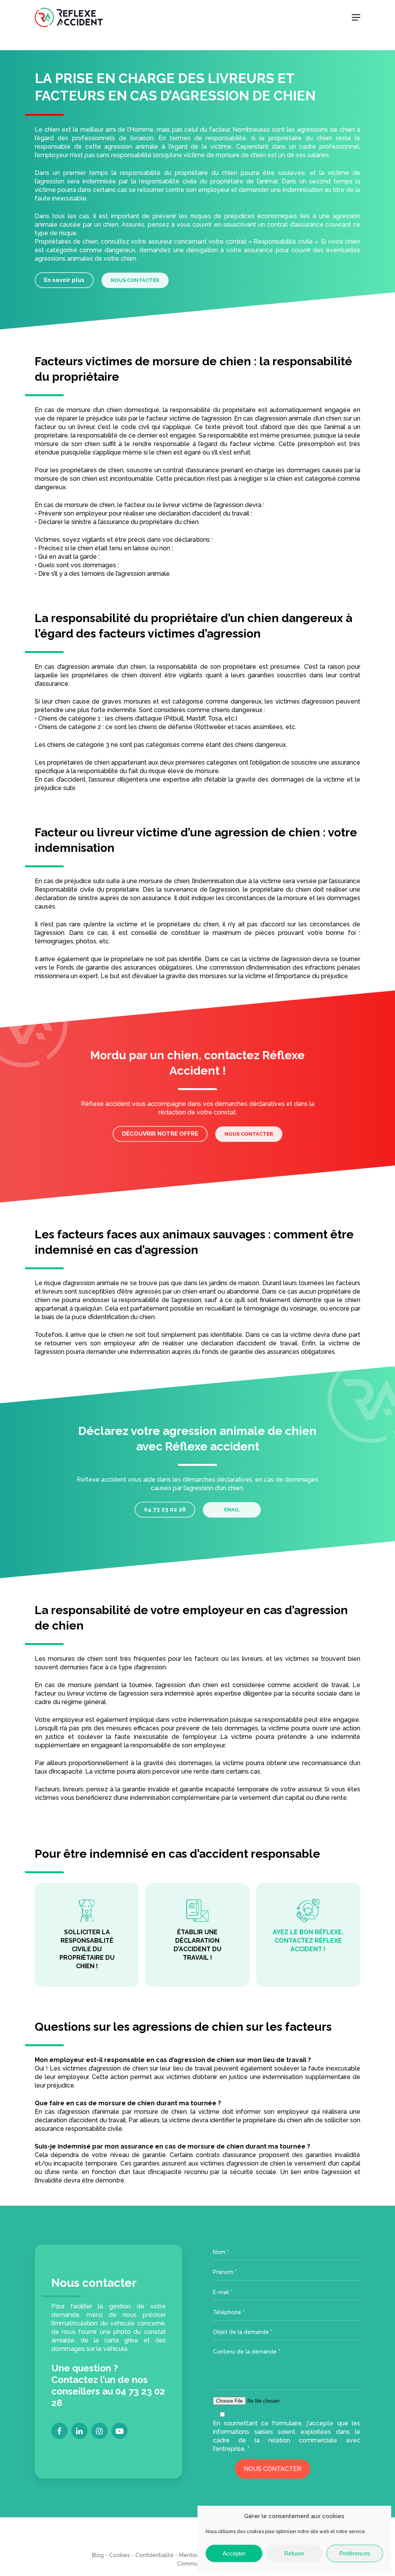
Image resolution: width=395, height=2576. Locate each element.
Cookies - (122, 2555)
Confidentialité (154, 2555)
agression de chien (267, 832)
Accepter (234, 2553)
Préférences (355, 2553)
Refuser (294, 2553)
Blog (98, 2555)
